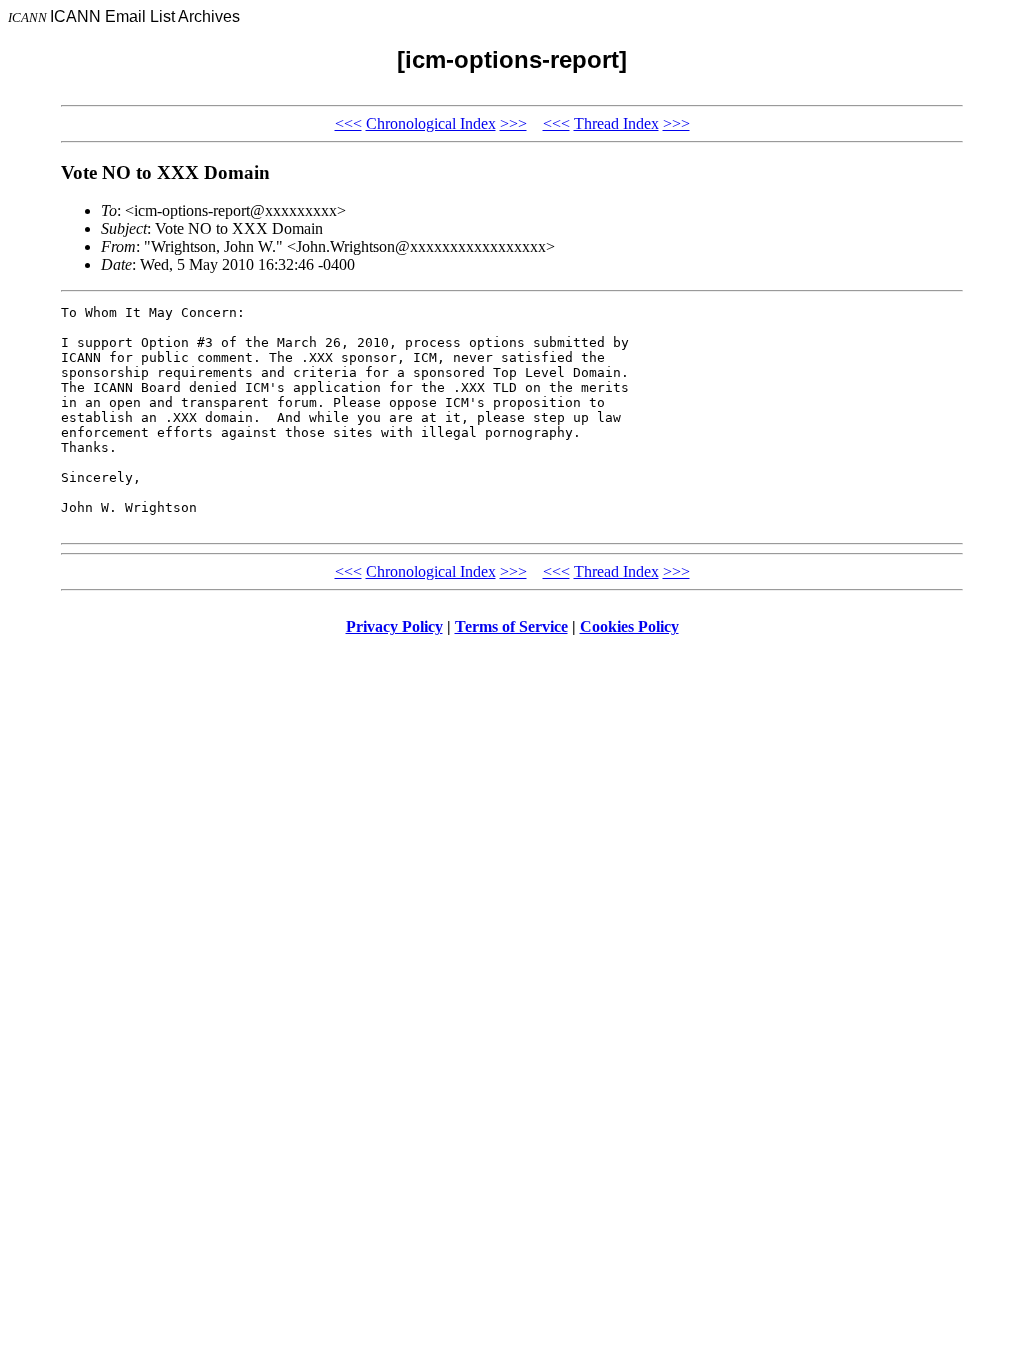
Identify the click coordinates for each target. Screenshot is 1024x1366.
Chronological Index (431, 123)
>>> (513, 123)
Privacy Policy (394, 626)
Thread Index (616, 123)
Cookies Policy (629, 626)
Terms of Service (511, 626)
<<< (348, 123)
